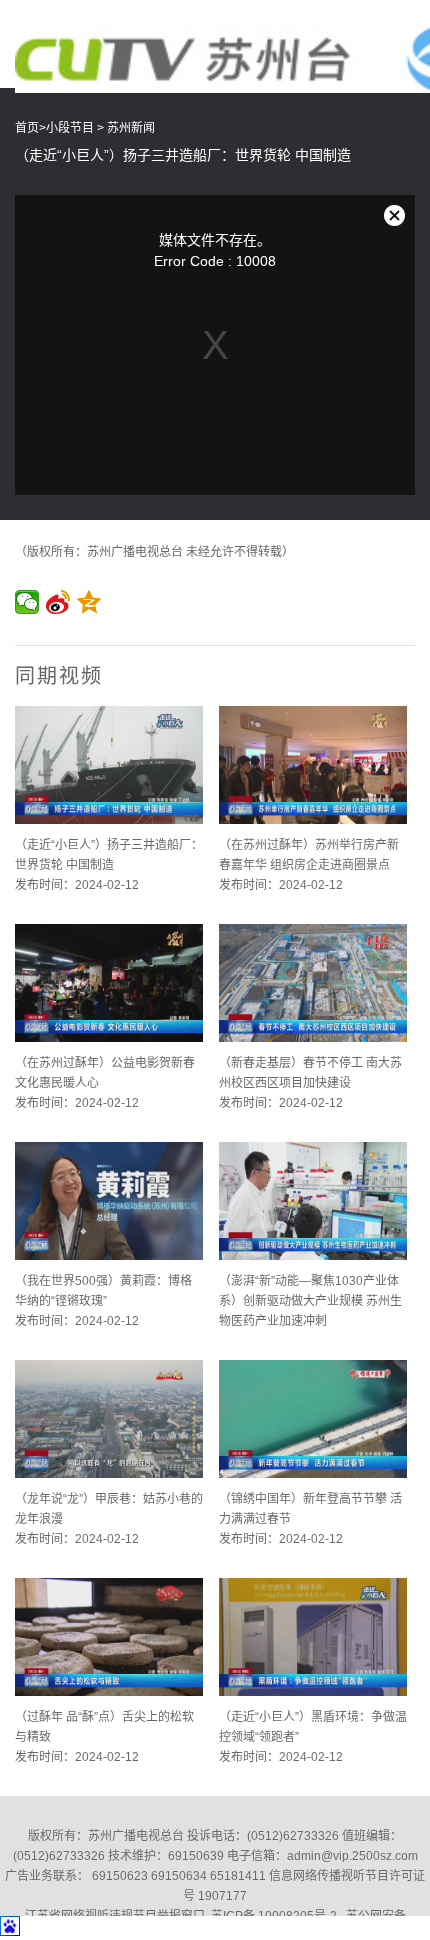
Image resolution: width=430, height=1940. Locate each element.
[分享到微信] (27, 602)
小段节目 (70, 128)
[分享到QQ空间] (89, 602)
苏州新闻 (131, 128)
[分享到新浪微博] (58, 602)
